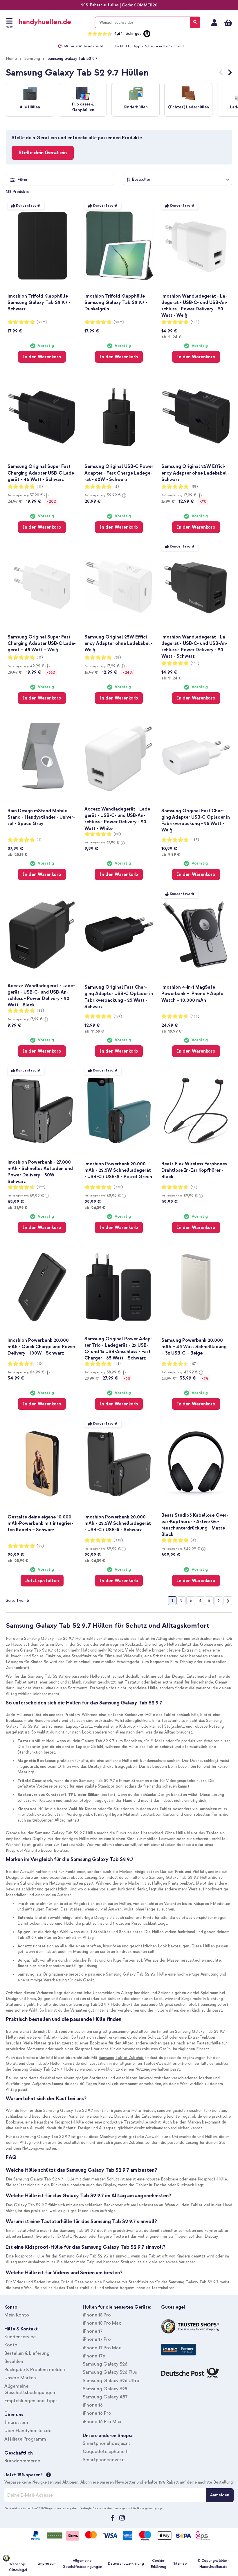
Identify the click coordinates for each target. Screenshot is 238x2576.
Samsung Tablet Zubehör (121, 2058)
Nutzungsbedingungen (151, 2508)
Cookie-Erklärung (159, 2564)
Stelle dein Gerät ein (43, 153)
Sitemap (180, 2564)
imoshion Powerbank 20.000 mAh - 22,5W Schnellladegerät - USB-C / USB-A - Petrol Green (118, 1170)
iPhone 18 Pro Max (102, 2323)
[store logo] (53, 22)
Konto (11, 2345)
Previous (221, 74)
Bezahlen (14, 2362)
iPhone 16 (93, 2405)
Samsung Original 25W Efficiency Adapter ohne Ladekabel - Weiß (119, 643)
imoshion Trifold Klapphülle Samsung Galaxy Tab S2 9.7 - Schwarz (39, 303)
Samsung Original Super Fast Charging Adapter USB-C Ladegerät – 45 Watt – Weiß (42, 643)
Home (11, 59)
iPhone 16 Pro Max (102, 2422)
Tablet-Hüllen (56, 2037)
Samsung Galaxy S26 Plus (110, 2372)
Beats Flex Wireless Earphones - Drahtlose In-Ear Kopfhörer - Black (196, 1170)
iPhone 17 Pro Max (102, 2348)
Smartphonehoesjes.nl (106, 2443)
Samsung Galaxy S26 (105, 2364)
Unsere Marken (20, 2378)
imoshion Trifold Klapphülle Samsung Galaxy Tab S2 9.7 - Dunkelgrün (116, 303)
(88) (117, 834)
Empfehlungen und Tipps (31, 2401)
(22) (40, 1546)
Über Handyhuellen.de (28, 2431)
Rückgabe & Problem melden (35, 2370)
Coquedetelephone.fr (106, 2452)
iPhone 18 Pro (97, 2315)
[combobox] (147, 22)
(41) (117, 1364)
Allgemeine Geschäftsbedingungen (82, 2564)
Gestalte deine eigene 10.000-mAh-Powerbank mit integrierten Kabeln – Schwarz (40, 1523)
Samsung (32, 59)
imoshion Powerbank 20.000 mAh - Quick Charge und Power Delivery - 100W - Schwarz (42, 1347)
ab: (171, 337)
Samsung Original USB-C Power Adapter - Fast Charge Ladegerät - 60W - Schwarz (119, 473)
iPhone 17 (93, 2331)
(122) (41, 1187)
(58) (194, 487)
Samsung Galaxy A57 (105, 2397)
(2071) (42, 322)
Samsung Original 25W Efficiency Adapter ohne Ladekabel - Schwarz (195, 473)
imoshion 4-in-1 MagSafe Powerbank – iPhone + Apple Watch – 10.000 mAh (192, 994)
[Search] (195, 22)
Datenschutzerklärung (126, 2564)
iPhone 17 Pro (97, 2339)
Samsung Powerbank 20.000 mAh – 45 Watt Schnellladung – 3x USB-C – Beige (194, 1347)
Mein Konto (214, 23)
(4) (193, 1540)
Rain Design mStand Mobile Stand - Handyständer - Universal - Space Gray (41, 817)
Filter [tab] (22, 180)
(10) (40, 1364)
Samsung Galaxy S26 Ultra (111, 2381)
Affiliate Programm (25, 2439)
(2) (116, 487)
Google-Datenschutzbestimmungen (105, 2508)
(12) (194, 1187)
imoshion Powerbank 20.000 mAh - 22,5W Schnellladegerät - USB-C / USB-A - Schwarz (118, 1523)
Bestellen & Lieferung (27, 2353)
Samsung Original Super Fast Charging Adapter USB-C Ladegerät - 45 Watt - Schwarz (42, 473)
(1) (39, 840)
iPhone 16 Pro (97, 2413)
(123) (195, 1016)
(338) (118, 1187)
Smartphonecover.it (104, 2460)
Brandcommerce (22, 2461)
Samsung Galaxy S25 (105, 2389)
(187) (195, 840)
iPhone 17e (94, 2356)
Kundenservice (20, 2337)
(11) (40, 487)
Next (230, 74)
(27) (194, 1364)
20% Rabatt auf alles (100, 5)
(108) (195, 322)
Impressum (16, 2423)
